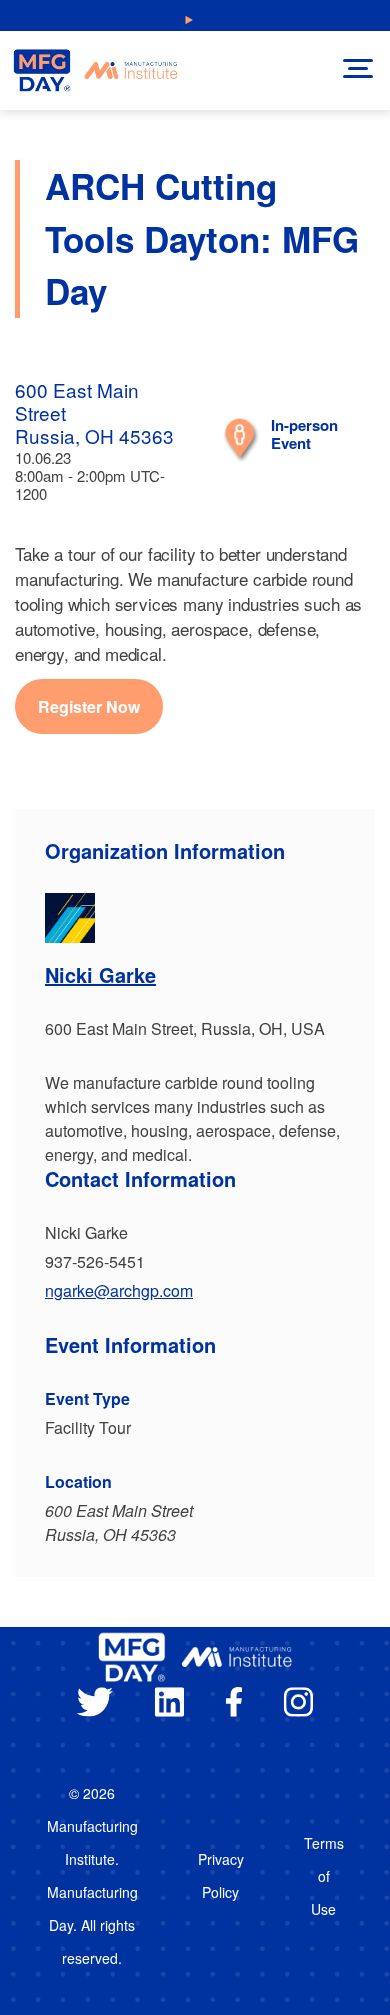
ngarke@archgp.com (119, 1290)
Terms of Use (324, 1876)
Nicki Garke (100, 974)
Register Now (89, 706)
